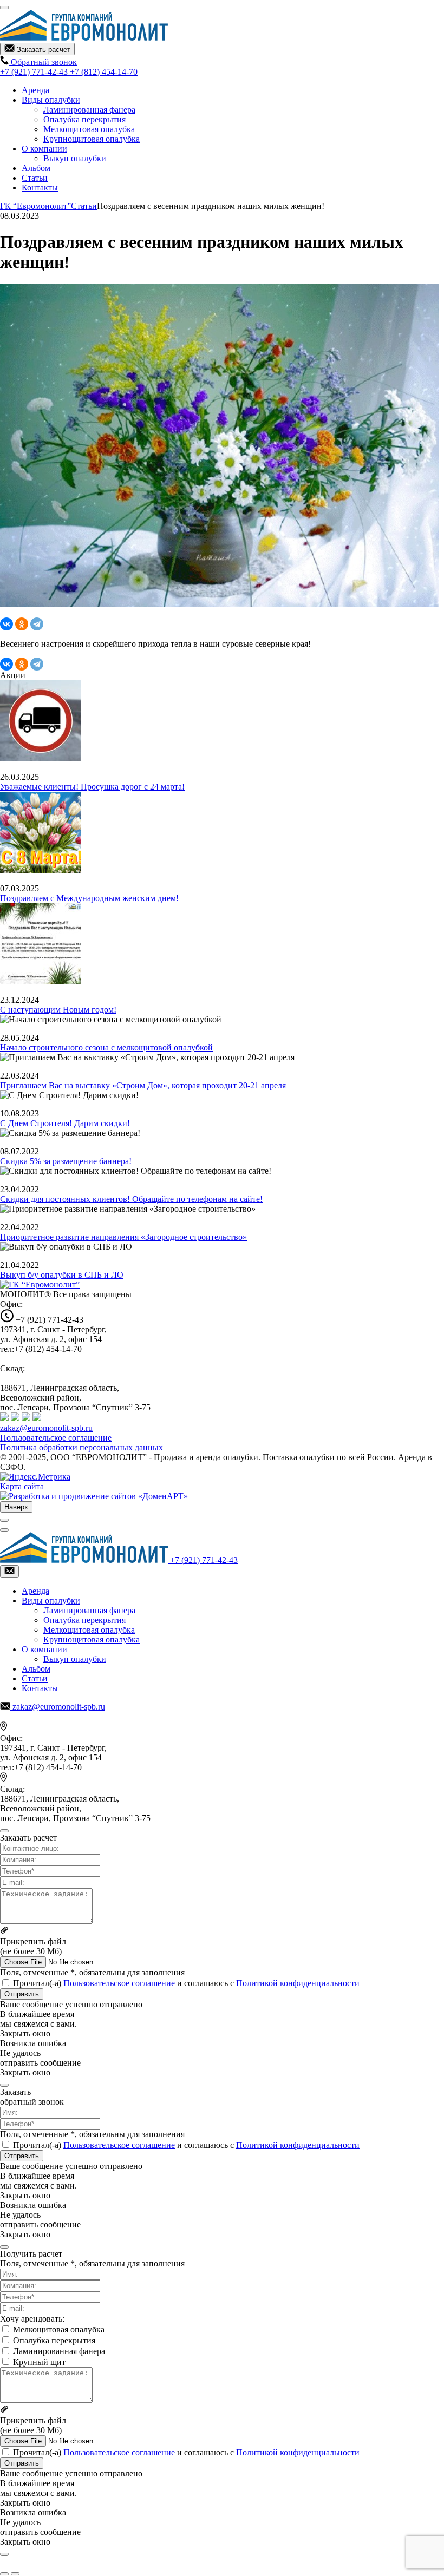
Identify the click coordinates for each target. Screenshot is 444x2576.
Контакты (40, 188)
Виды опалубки (51, 100)
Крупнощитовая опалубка (92, 139)
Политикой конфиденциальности (298, 1983)
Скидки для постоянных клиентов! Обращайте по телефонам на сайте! (131, 1199)
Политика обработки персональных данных (81, 1447)
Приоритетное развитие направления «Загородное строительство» (123, 1237)
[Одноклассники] (22, 624)
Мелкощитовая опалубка (89, 129)
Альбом (36, 168)
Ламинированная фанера (89, 110)
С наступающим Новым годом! (58, 1010)
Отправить (22, 1994)
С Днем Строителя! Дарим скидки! (65, 1123)
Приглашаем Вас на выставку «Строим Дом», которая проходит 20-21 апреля (143, 1085)
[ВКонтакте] (6, 624)
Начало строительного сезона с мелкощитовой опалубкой (106, 1047)
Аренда (35, 90)
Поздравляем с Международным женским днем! (89, 898)
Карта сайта (22, 1486)
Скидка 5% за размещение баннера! (66, 1161)
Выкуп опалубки (75, 158)
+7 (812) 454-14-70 (104, 72)
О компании (44, 149)
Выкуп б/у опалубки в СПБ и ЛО (62, 1275)
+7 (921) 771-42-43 (35, 72)
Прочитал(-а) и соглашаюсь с (186, 1983)
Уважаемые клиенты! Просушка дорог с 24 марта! (92, 787)
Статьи (35, 178)
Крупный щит (39, 2362)
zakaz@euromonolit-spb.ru (46, 1428)
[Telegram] (37, 624)
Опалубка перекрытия (84, 119)
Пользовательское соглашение (56, 1438)
